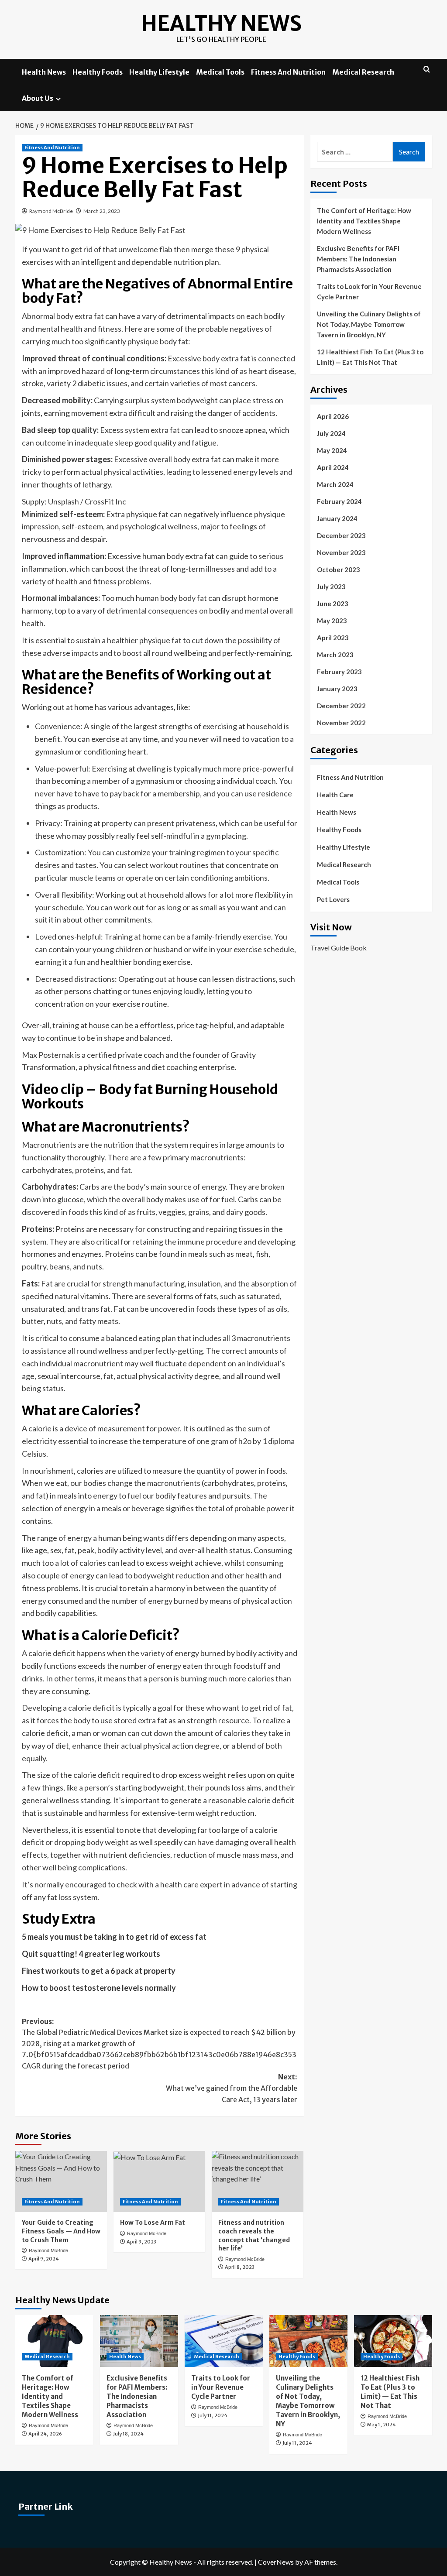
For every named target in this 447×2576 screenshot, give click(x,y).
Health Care (335, 795)
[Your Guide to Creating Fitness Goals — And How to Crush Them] (61, 2182)
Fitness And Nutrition (288, 72)
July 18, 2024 (128, 2434)
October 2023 (339, 569)
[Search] (427, 70)
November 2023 (341, 552)
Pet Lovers (333, 899)
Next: (232, 2088)
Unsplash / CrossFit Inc (87, 501)
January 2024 (337, 518)
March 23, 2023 (102, 211)
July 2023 (331, 587)
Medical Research (363, 72)
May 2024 (332, 450)
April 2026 (333, 416)
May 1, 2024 (382, 2425)
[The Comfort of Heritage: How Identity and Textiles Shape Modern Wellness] (54, 2341)
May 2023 (332, 621)
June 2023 (333, 604)
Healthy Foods (98, 72)
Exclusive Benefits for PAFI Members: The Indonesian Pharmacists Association (358, 259)
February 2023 (339, 672)
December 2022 (341, 706)
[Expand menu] (58, 99)
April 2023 (333, 638)
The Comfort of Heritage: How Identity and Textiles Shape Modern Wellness (364, 221)
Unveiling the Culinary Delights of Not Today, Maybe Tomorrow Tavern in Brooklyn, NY (369, 324)
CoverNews (276, 2562)
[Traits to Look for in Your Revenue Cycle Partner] (224, 2341)
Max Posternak (48, 1055)
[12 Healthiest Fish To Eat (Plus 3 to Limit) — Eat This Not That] (393, 2341)
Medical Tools (220, 72)
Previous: (163, 2044)
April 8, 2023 (240, 2267)
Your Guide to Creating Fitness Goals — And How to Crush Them (61, 2231)
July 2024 (331, 433)
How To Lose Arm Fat (153, 2223)
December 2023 (341, 535)
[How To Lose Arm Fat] (159, 2182)
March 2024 (335, 484)
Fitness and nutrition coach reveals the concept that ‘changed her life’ (254, 2235)
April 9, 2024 (44, 2259)
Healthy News (221, 24)
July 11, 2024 (213, 2415)
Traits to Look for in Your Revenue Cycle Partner (369, 292)
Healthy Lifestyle (159, 72)
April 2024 (333, 467)
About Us (38, 98)
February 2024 (339, 501)
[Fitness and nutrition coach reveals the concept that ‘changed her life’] (258, 2182)
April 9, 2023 (141, 2242)
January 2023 (337, 689)
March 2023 (335, 655)
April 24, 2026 (45, 2434)
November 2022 (341, 723)
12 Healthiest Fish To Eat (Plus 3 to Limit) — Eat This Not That (370, 357)
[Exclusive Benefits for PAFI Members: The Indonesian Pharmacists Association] (139, 2341)
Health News (44, 72)
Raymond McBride (51, 211)
